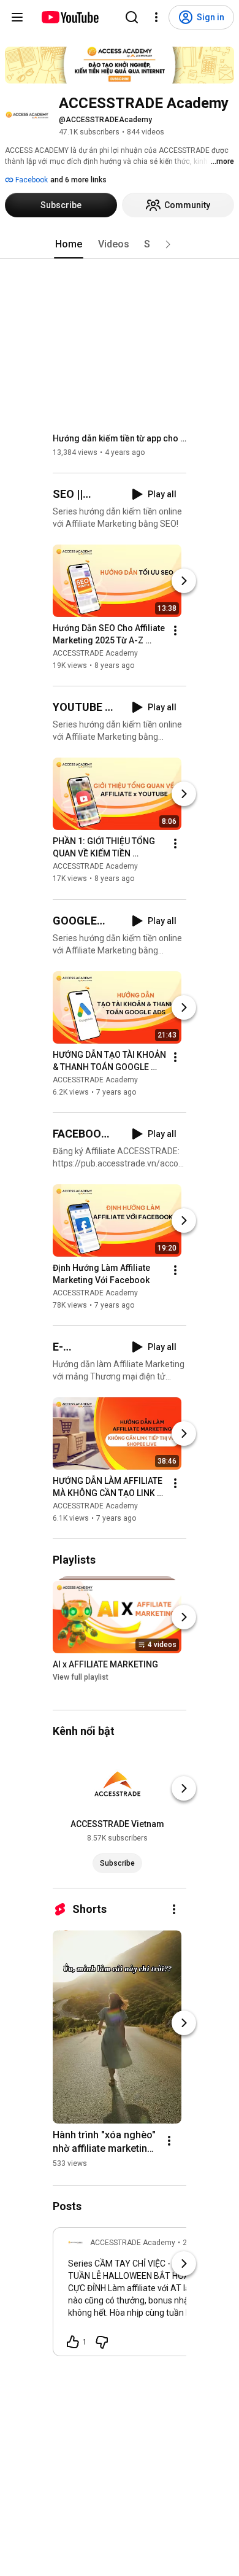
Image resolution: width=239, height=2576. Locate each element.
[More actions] (175, 630)
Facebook (31, 180)
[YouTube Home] (70, 17)
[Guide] (17, 17)
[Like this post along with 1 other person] (73, 2342)
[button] (168, 244)
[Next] (184, 581)
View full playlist (81, 1677)
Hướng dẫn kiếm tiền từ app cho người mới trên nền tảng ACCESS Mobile (120, 438)
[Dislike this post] (102, 2342)
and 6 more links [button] (78, 180)
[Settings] (156, 17)
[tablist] (120, 244)
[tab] (69, 244)
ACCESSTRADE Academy (95, 653)
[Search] (132, 17)
